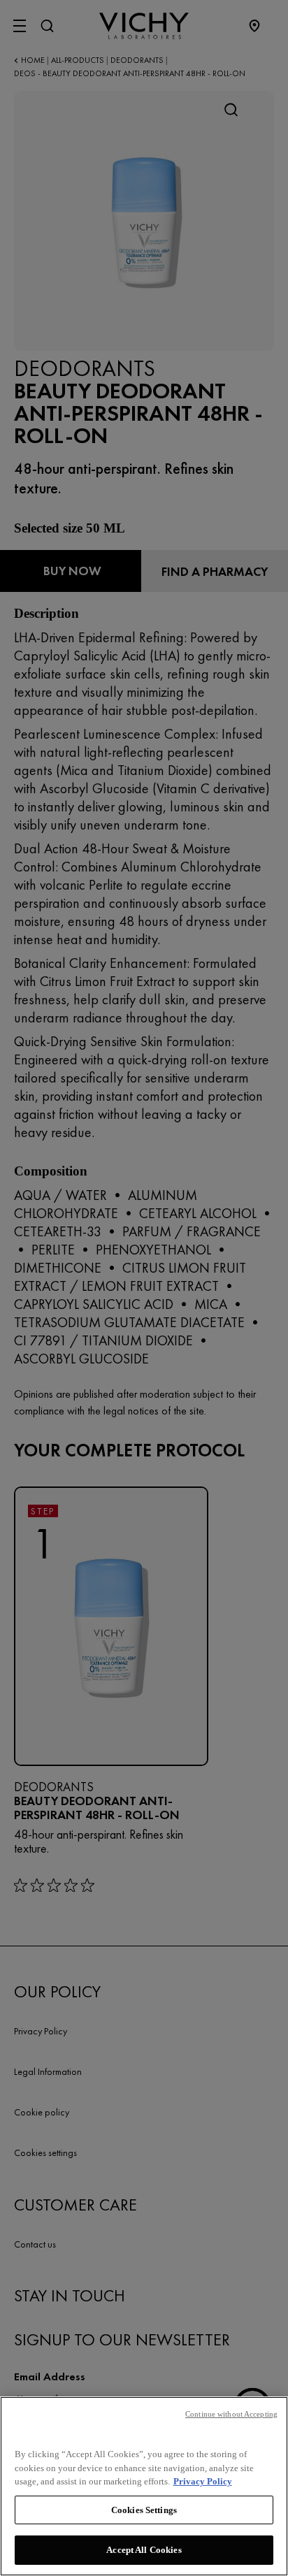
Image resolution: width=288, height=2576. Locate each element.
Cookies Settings (144, 2510)
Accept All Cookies (144, 2550)
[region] (144, 2486)
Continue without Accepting (231, 2414)
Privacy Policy (203, 2481)
